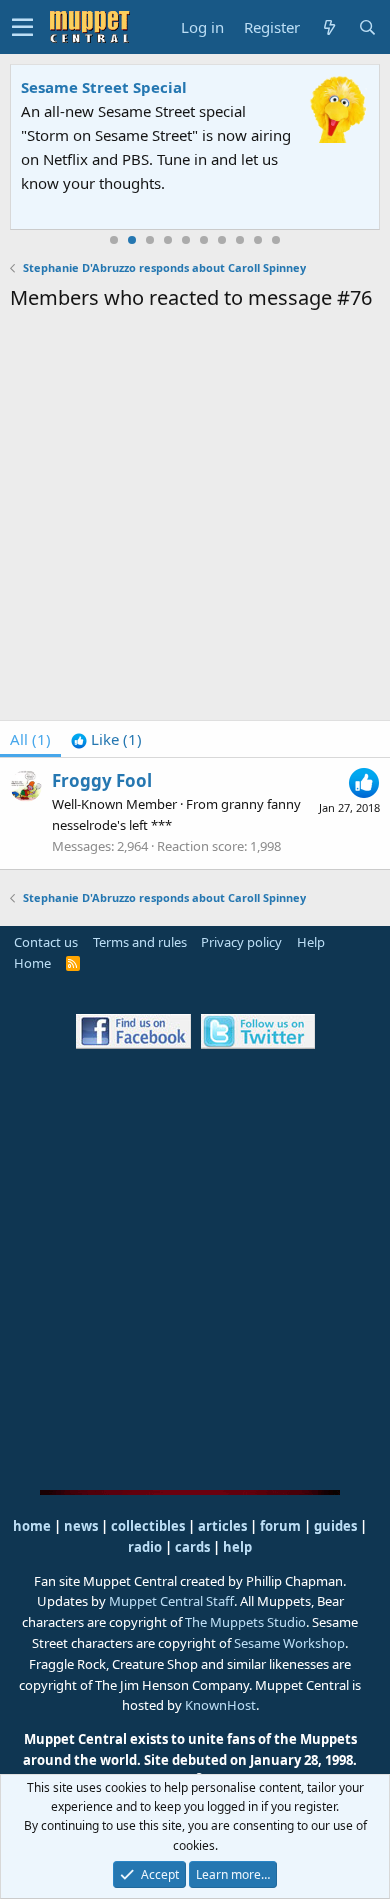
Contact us (46, 942)
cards (192, 1547)
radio (145, 1547)
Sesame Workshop (289, 1643)
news (81, 1526)
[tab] (106, 739)
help (237, 1547)
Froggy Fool (102, 780)
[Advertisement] (195, 519)
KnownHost (220, 1705)
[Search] (367, 27)
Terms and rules (140, 942)
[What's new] (329, 27)
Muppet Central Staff (171, 1601)
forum (280, 1526)
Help (311, 942)
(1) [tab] (30, 739)
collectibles (148, 1526)
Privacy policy (241, 942)
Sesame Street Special (104, 87)
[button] (22, 27)
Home (32, 963)
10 (276, 240)
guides (335, 1526)
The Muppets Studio (245, 1622)
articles (224, 1526)
